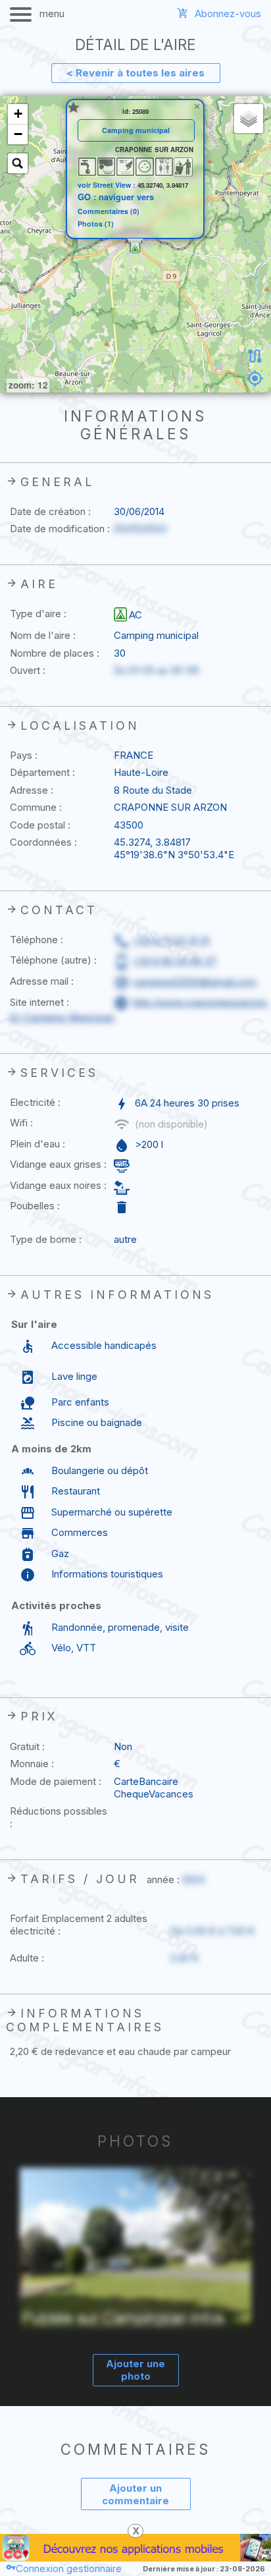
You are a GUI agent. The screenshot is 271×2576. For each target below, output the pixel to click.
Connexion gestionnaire (69, 2568)
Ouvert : (28, 670)
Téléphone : (37, 940)
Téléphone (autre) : (53, 960)
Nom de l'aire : (43, 635)
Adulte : (27, 1958)
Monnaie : (32, 1764)
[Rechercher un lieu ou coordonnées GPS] (18, 163)
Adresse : (32, 790)
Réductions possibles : (59, 1817)
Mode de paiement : (56, 1781)
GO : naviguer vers (116, 197)
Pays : (24, 755)
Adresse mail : (42, 981)
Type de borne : (46, 1239)
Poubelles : (35, 1206)
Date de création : (50, 511)
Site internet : (39, 1002)
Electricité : (35, 1102)
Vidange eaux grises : (58, 1164)
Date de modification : (60, 529)
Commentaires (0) (109, 212)
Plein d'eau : (37, 1144)
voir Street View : (108, 185)
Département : (42, 772)
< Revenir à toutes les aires (135, 73)
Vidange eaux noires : (58, 1185)
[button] (135, 248)
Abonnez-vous (228, 14)
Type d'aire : (38, 614)
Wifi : (21, 1123)
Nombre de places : (55, 653)
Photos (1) (96, 224)
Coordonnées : (43, 842)
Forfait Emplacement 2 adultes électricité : (79, 1925)
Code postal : (40, 825)
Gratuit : (27, 1746)
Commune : (36, 807)
